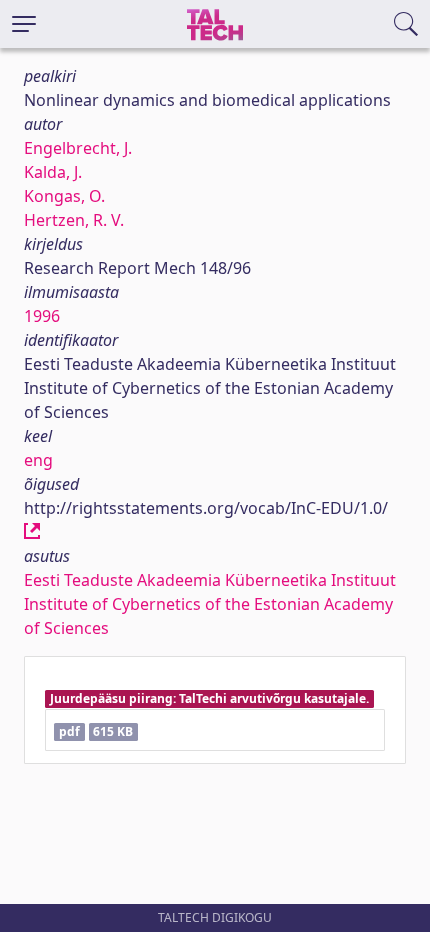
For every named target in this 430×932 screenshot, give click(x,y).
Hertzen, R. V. (74, 220)
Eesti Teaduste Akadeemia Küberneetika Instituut (210, 580)
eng (38, 460)
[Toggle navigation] (24, 24)
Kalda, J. (53, 172)
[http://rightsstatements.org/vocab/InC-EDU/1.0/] (32, 532)
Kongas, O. (64, 196)
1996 (42, 316)
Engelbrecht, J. (78, 148)
